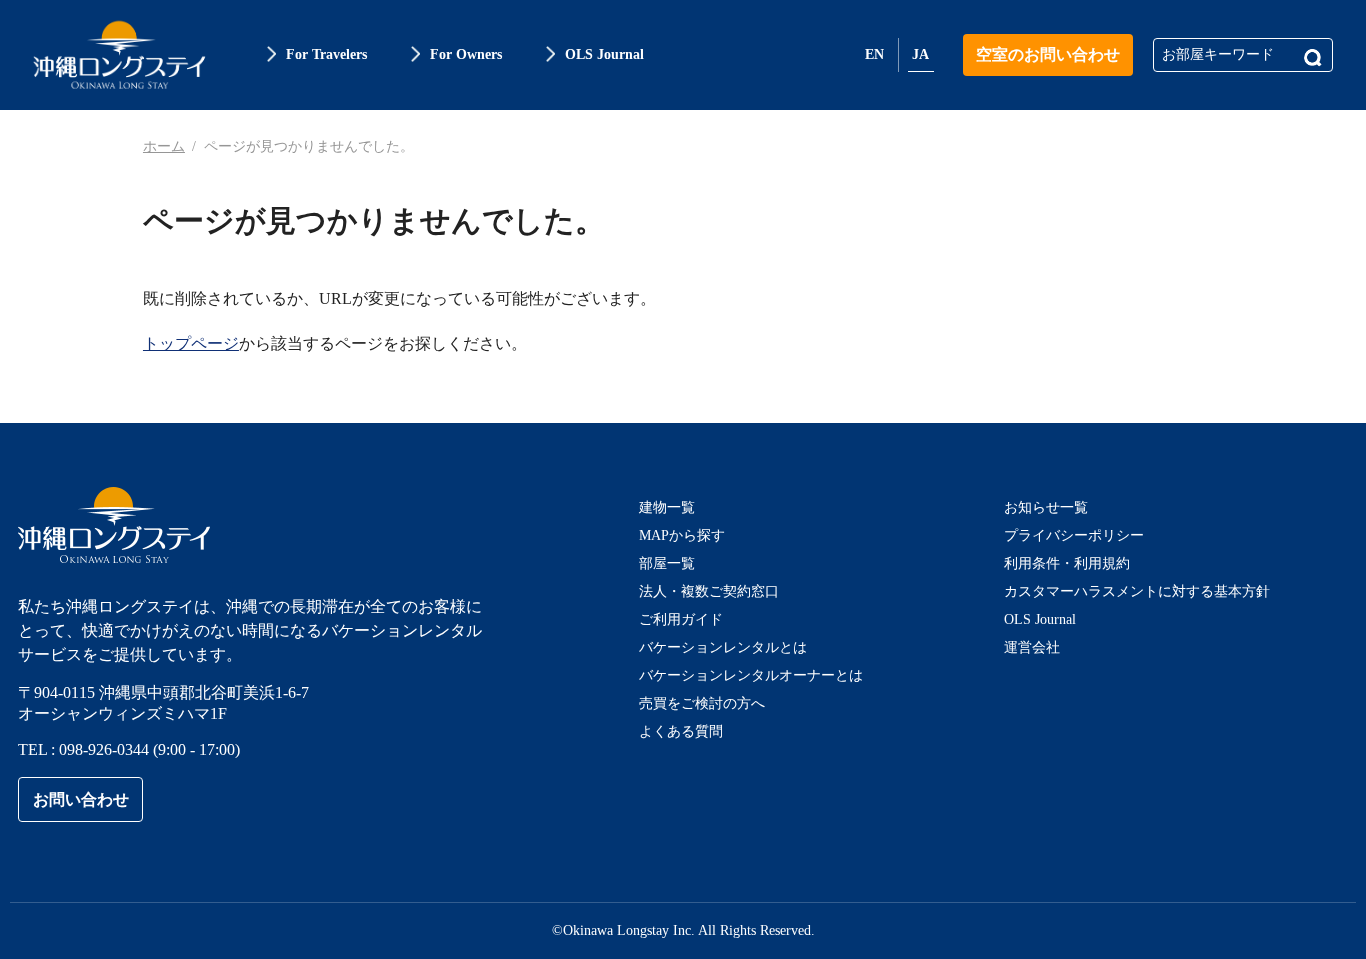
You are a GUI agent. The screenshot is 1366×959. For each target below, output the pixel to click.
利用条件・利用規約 (1067, 563)
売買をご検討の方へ (702, 703)
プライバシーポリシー (1074, 535)
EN (874, 54)
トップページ (191, 343)
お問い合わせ (81, 799)
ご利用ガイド (681, 619)
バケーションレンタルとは (723, 647)
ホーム (164, 146)
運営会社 (1032, 647)
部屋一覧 (667, 563)
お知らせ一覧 (1046, 507)
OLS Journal (1040, 619)
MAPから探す (682, 535)
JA (920, 54)
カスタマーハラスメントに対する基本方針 (1137, 591)
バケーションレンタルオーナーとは (751, 675)
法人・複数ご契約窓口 (709, 591)
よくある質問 (681, 731)
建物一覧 (667, 507)
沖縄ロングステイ (119, 55)
